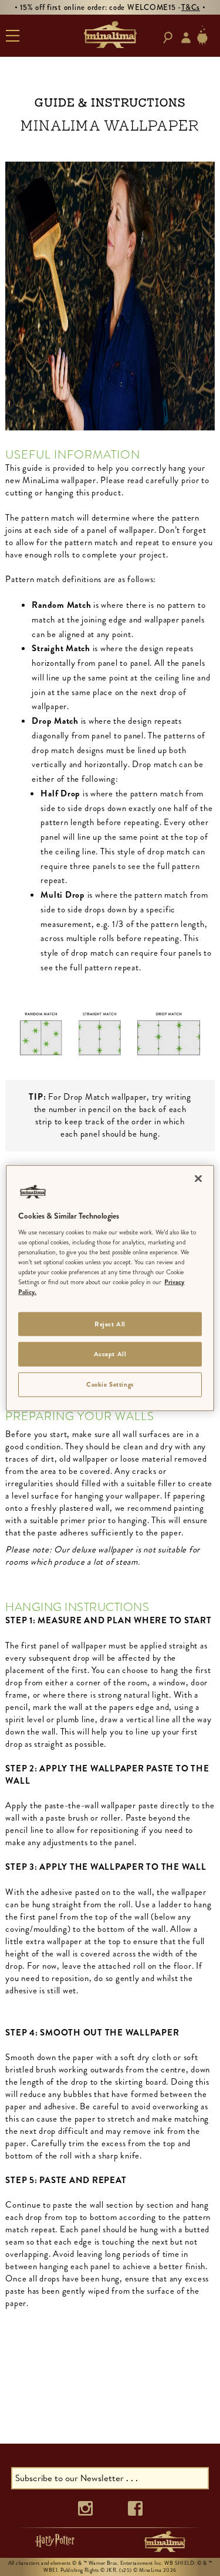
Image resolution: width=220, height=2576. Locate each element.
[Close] (198, 1178)
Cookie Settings (110, 1384)
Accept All (110, 1354)
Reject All (110, 1323)
